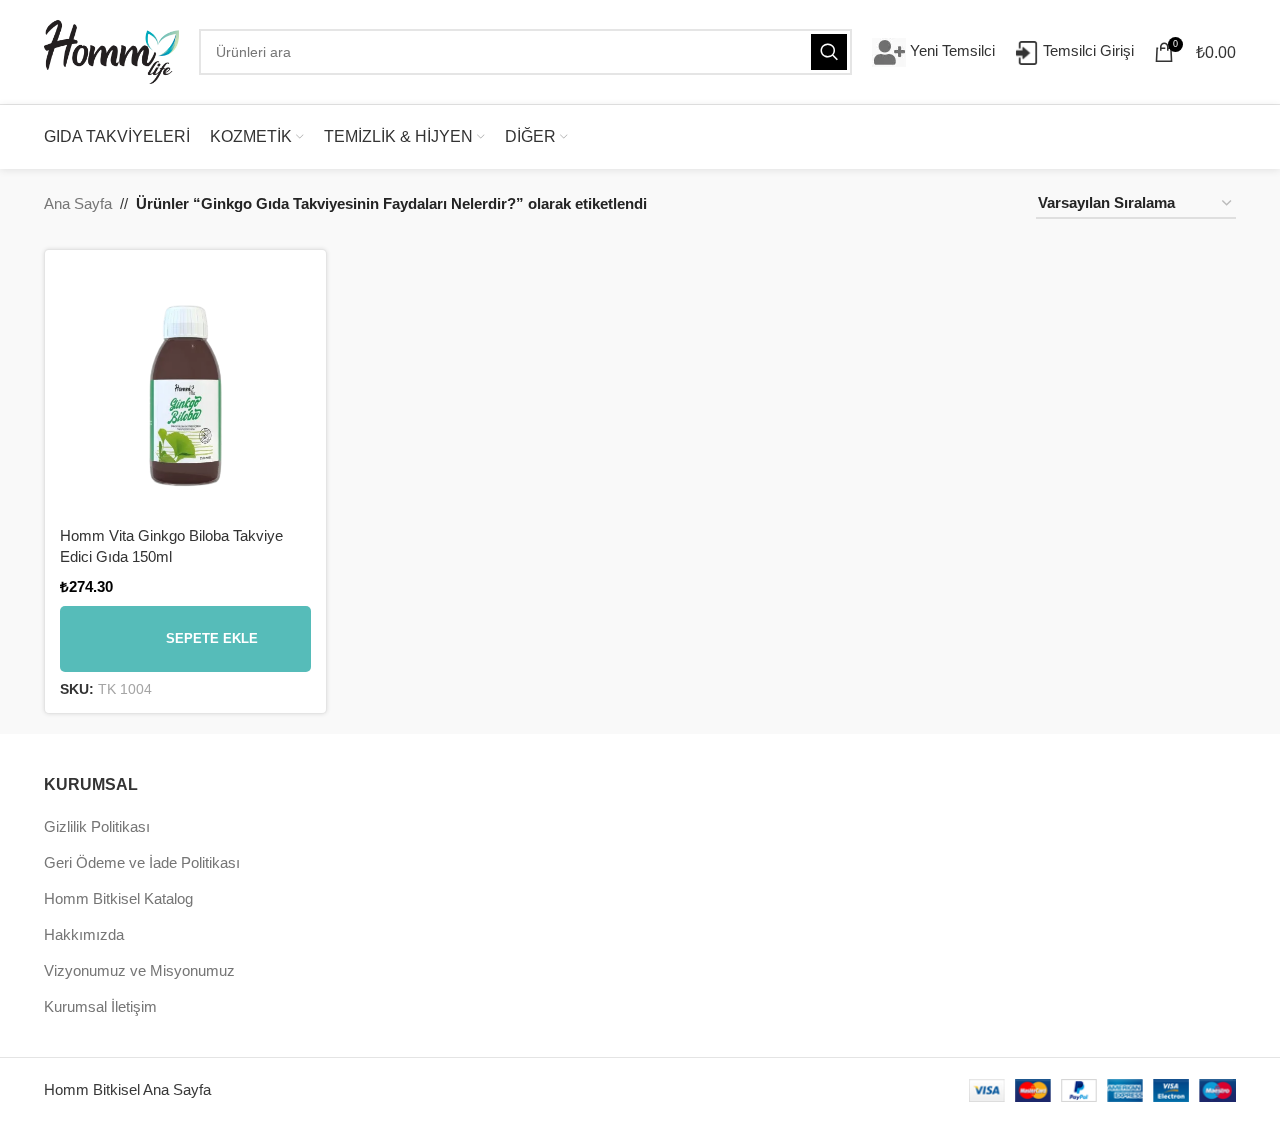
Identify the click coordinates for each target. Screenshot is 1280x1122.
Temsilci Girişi (1086, 50)
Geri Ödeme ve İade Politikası (142, 862)
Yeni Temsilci (950, 50)
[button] (185, 639)
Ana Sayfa (78, 203)
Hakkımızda (84, 934)
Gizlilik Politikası (97, 826)
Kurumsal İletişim (100, 1006)
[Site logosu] (111, 50)
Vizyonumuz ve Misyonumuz (139, 970)
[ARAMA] (829, 52)
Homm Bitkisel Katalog (118, 898)
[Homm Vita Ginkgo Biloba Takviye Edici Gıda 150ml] (185, 390)
